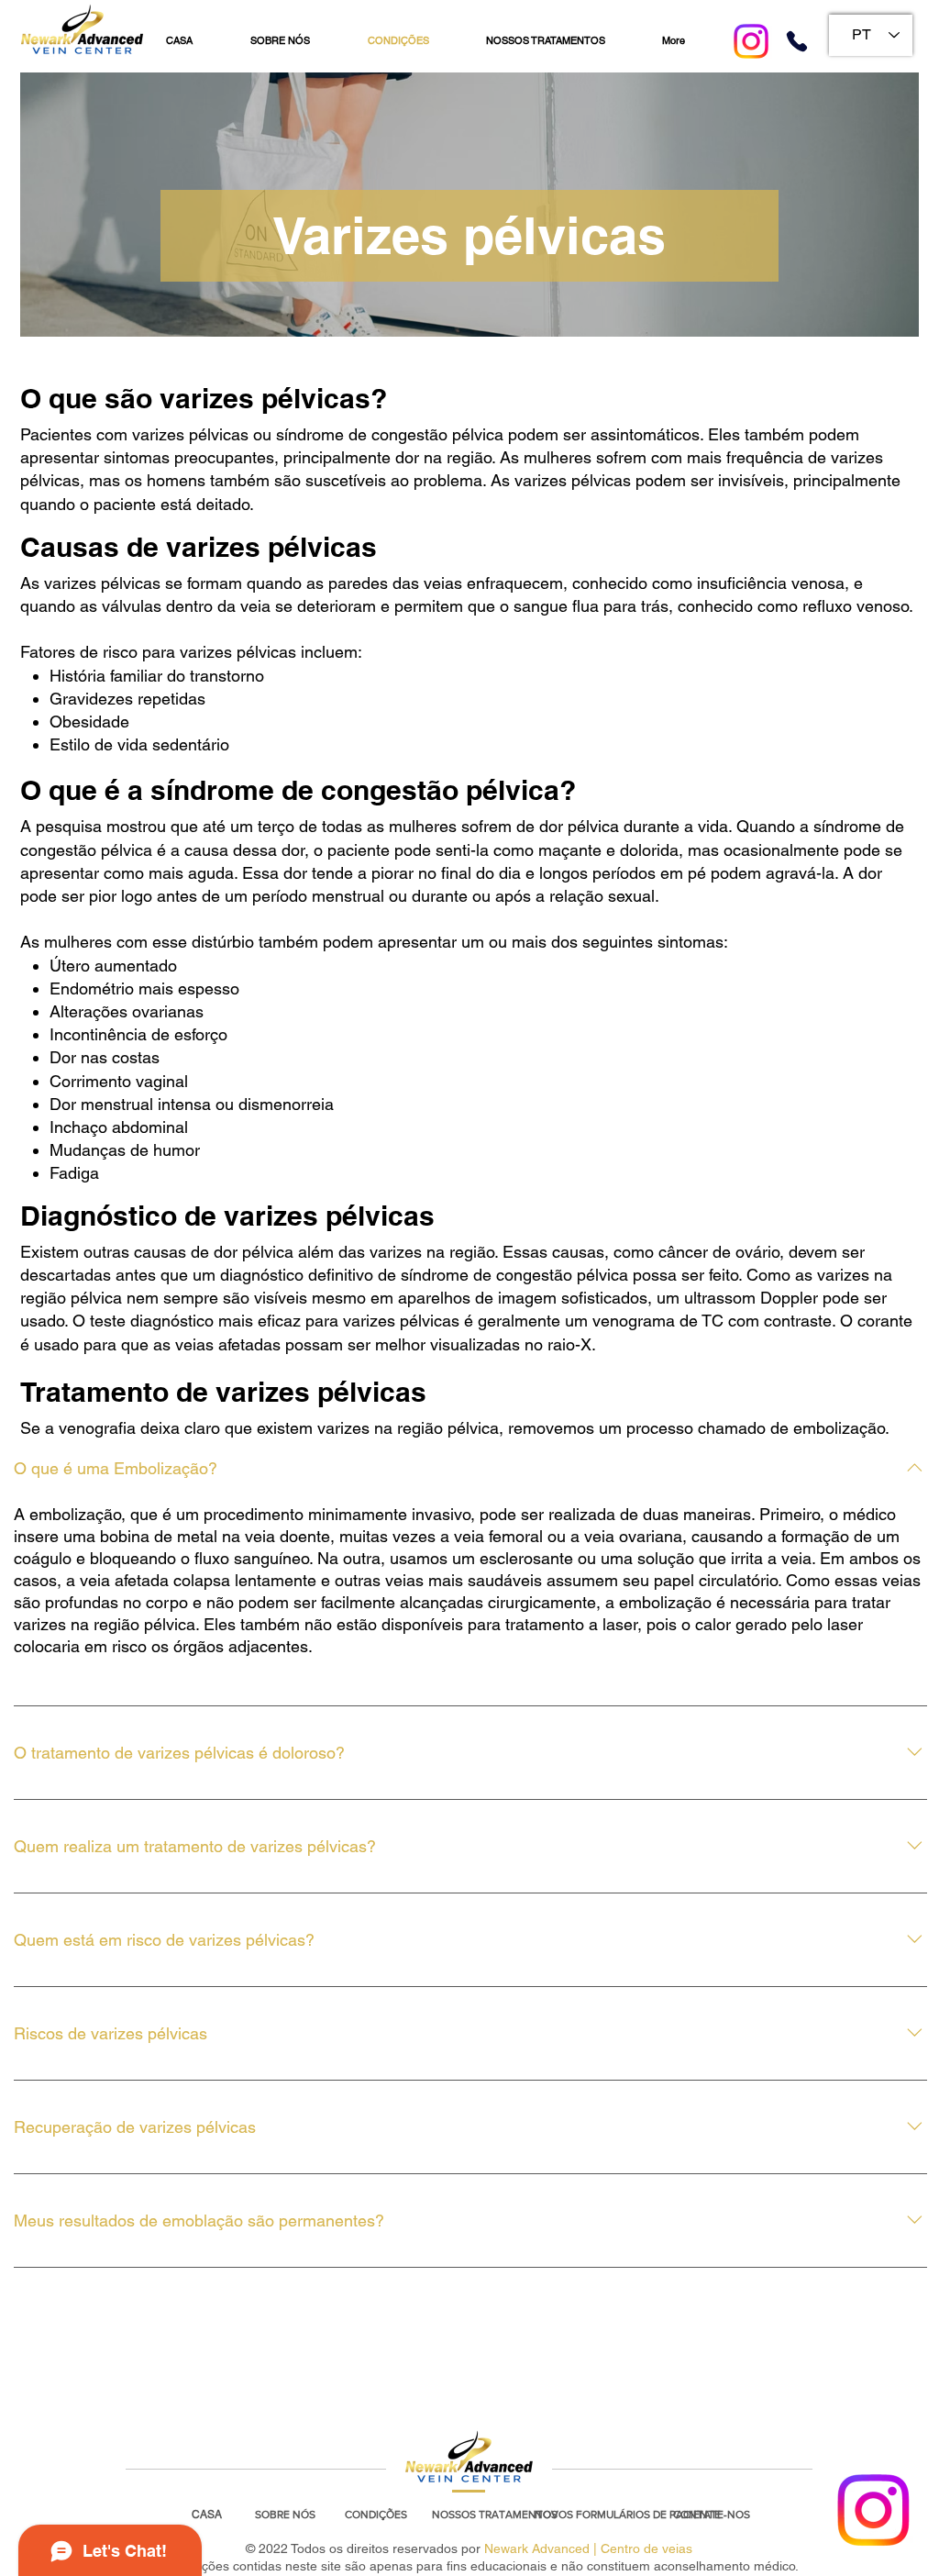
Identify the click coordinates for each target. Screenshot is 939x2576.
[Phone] (797, 41)
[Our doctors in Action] (873, 2510)
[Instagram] (751, 41)
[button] (285, 2515)
